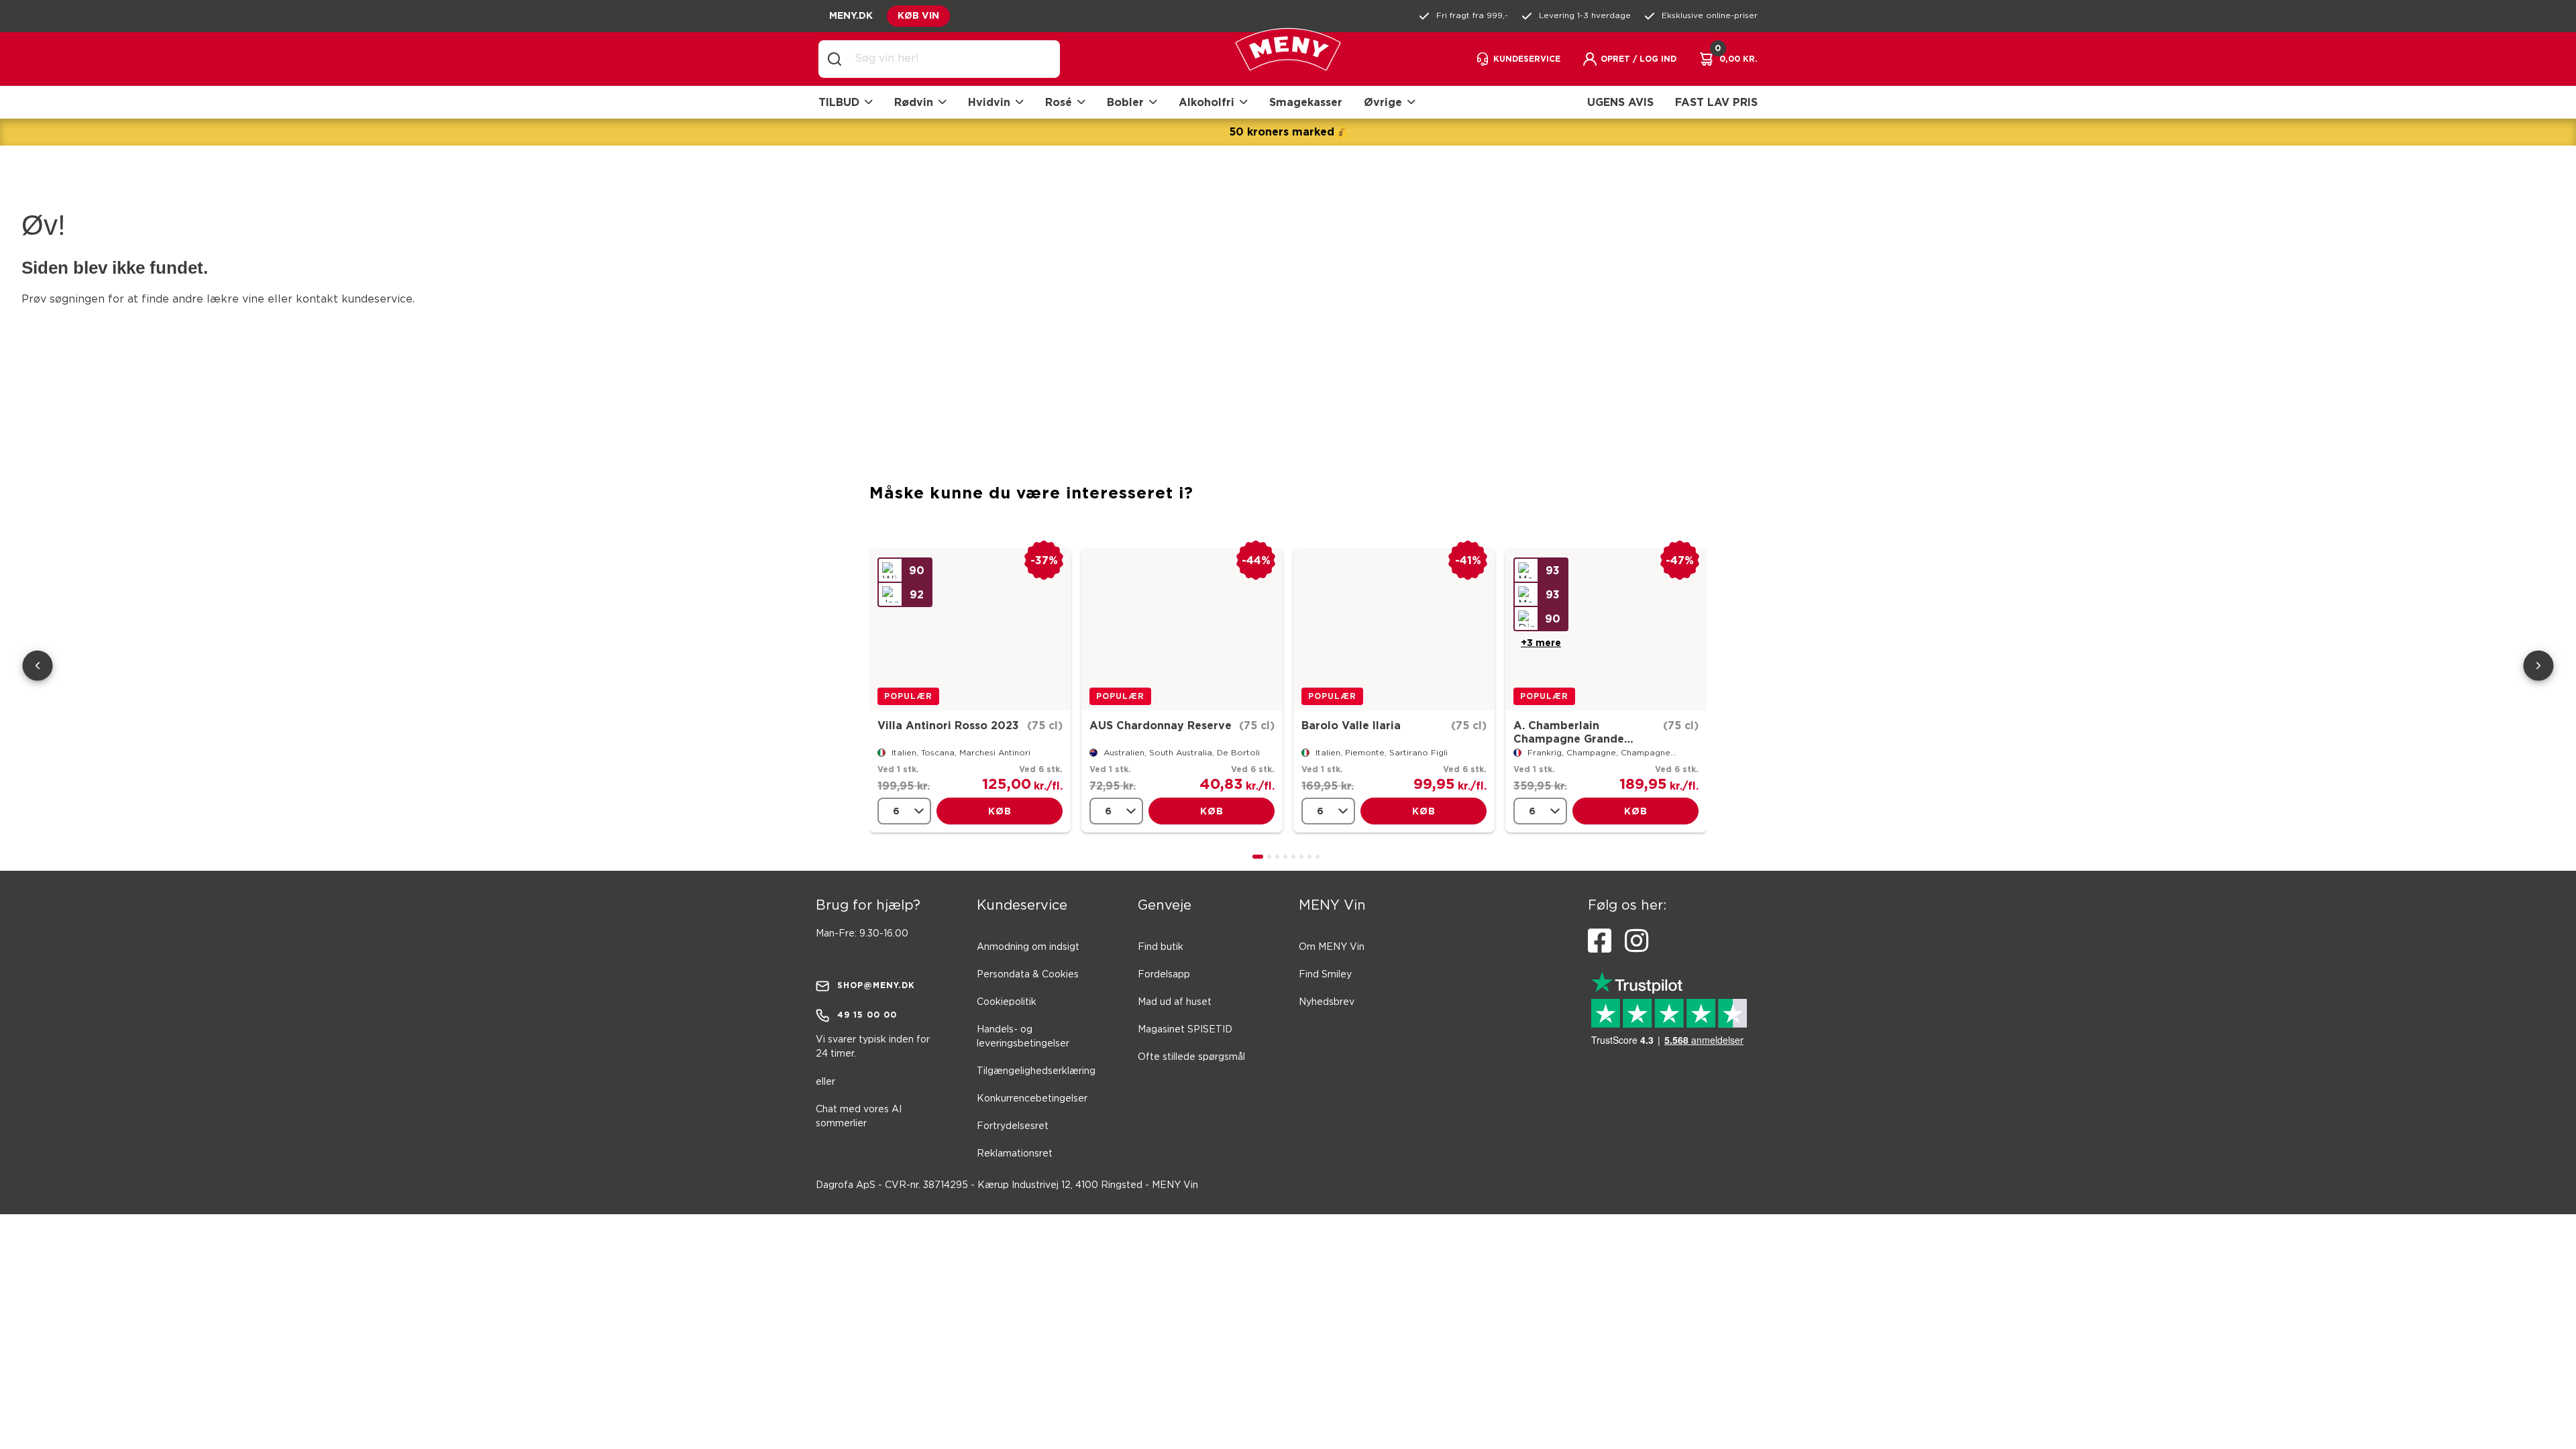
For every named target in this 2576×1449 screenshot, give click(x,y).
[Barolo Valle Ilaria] (1394, 630)
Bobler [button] (1125, 102)
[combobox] (950, 59)
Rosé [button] (1059, 102)
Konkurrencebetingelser (1032, 1099)
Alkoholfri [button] (1206, 102)
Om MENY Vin (1332, 947)
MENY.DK (851, 15)
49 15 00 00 (867, 1015)
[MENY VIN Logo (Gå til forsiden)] (1288, 59)
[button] (1629, 59)
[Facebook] (1600, 941)
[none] (904, 811)
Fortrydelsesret (1013, 1126)
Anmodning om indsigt (1028, 947)
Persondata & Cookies (1028, 975)
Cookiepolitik (1007, 1002)
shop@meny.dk (876, 985)
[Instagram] (1636, 941)
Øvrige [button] (1383, 102)
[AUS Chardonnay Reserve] (1182, 630)
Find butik (1161, 947)
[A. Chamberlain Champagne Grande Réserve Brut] (1606, 630)
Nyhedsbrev (1327, 1002)
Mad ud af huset (1175, 1002)
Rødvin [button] (914, 102)
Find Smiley (1325, 975)
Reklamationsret (1015, 1154)
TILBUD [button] (839, 102)
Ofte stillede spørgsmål (1191, 1057)
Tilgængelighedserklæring (1036, 1071)
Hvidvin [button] (989, 102)
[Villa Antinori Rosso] (970, 630)
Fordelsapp (1164, 975)
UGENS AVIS (1620, 102)
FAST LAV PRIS (1716, 102)
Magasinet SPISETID (1185, 1030)
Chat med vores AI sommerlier (859, 1117)
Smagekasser (1306, 102)
